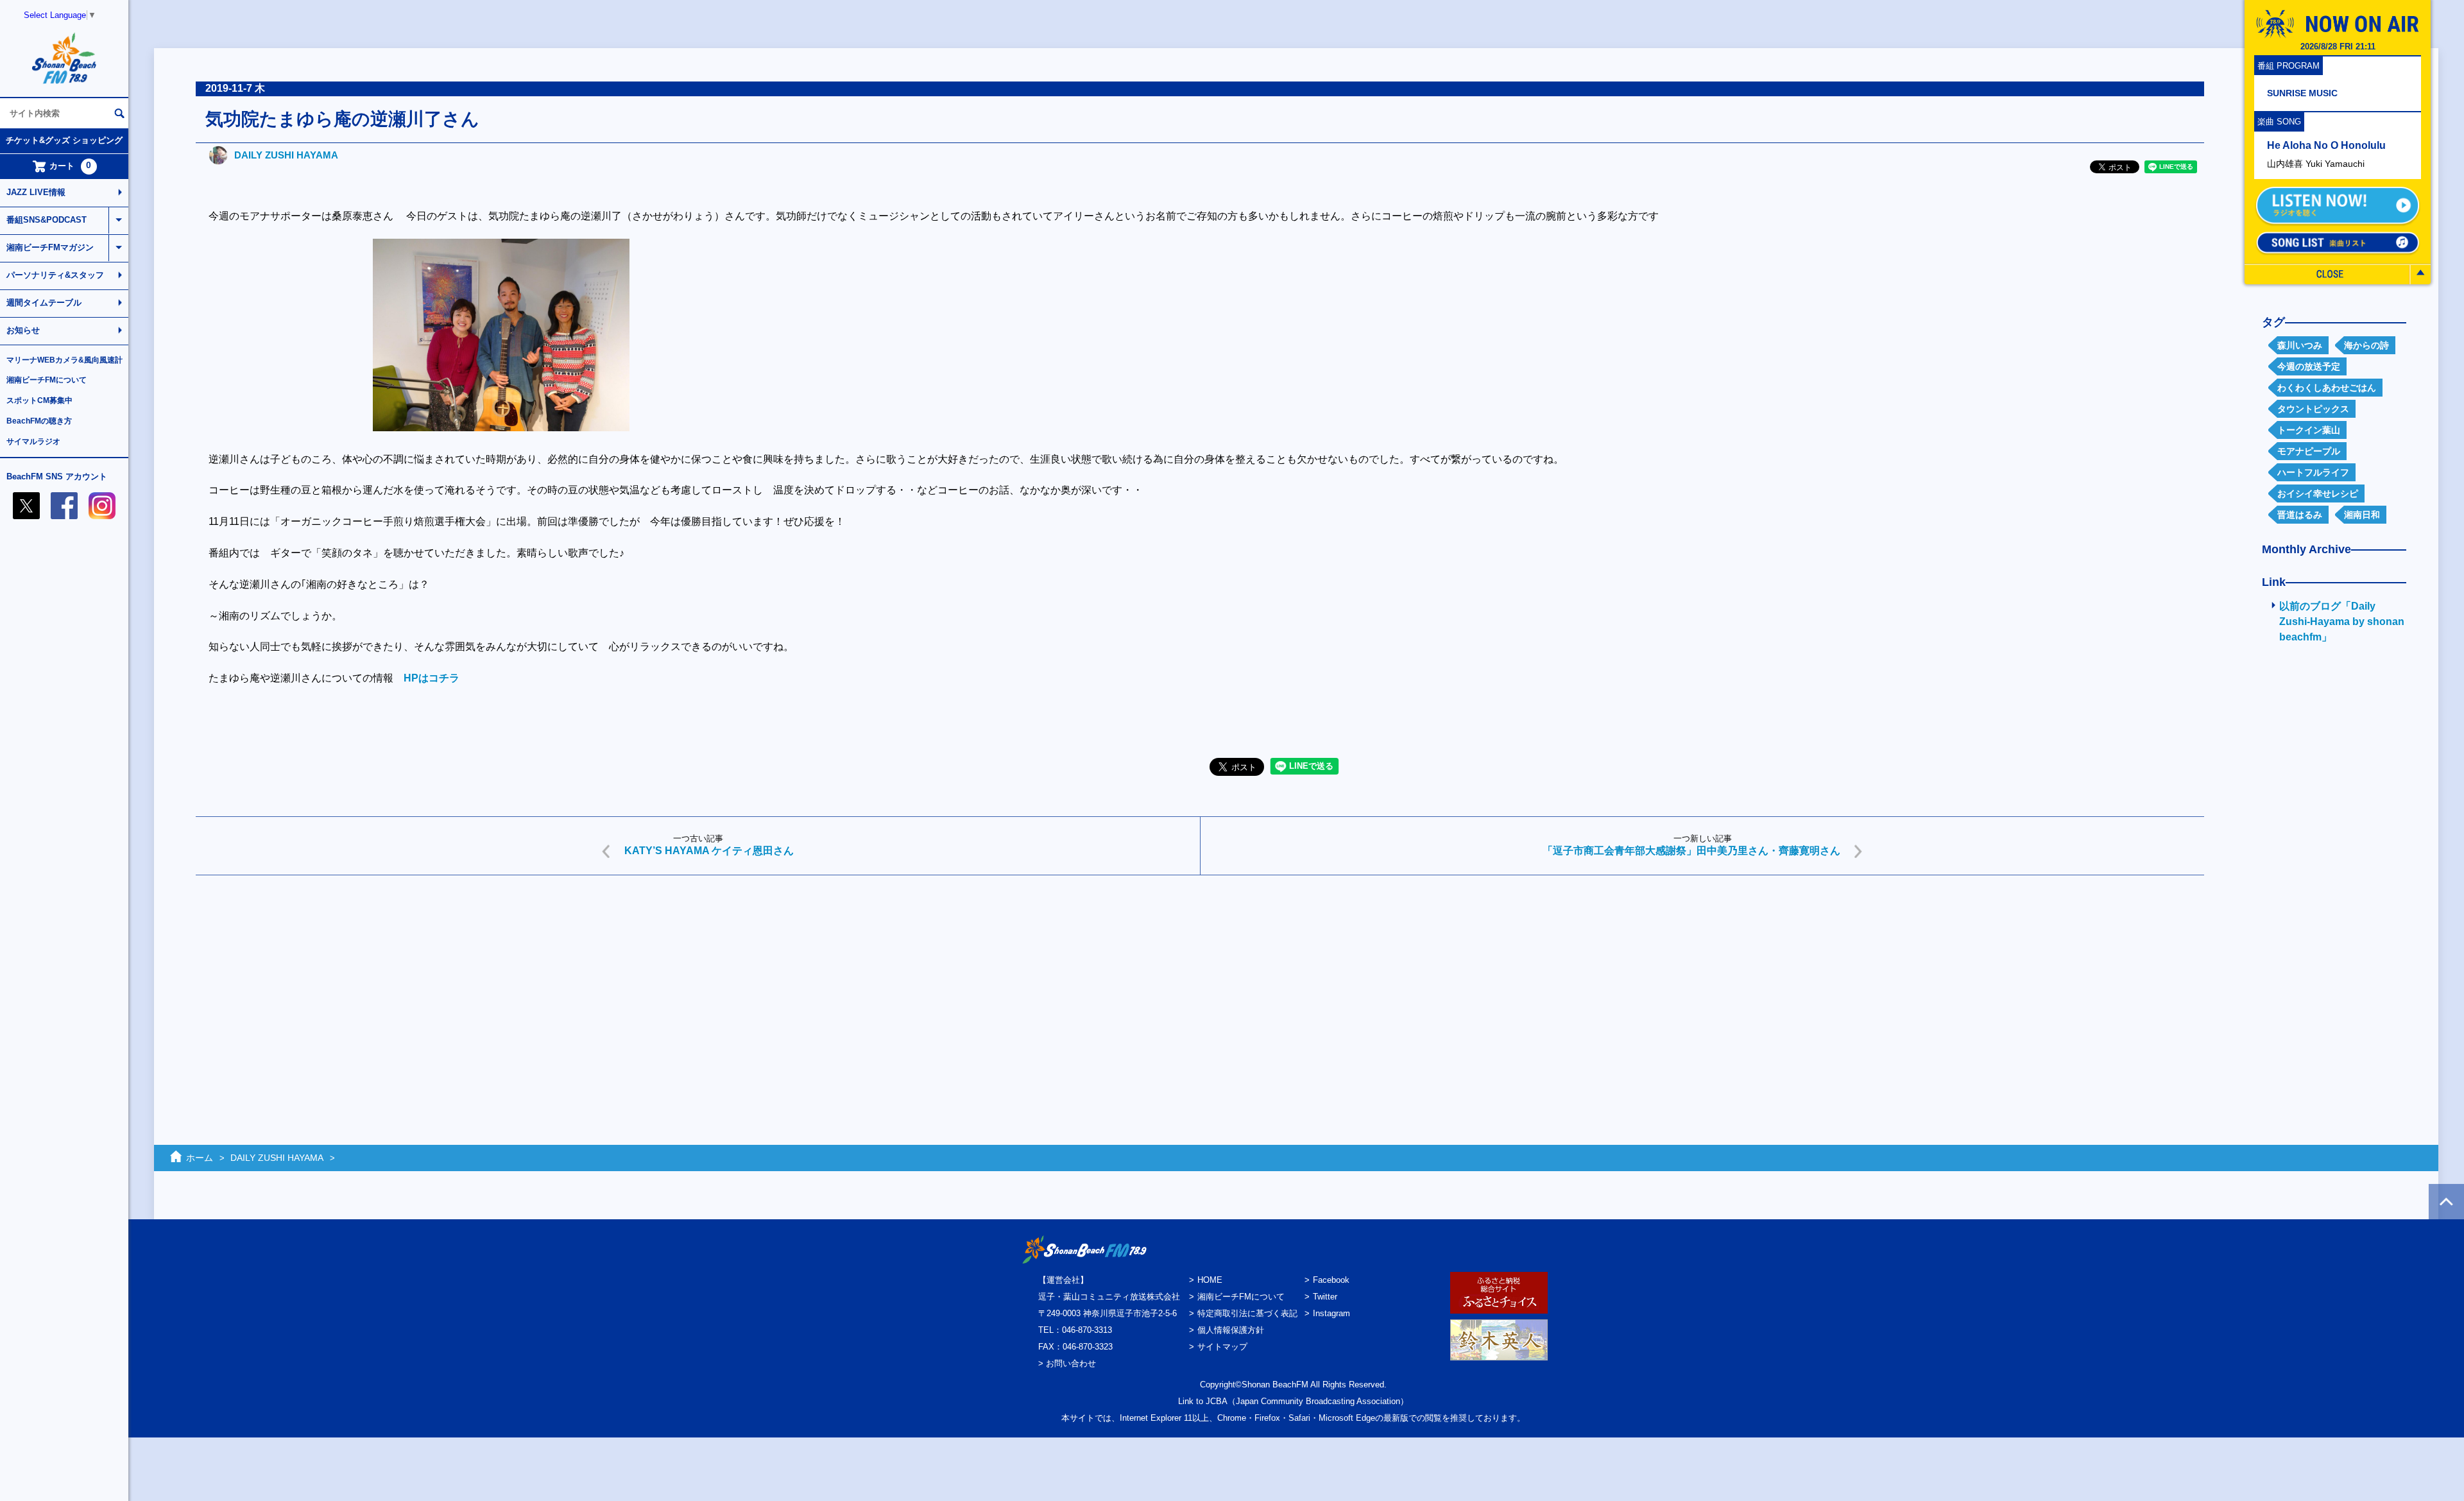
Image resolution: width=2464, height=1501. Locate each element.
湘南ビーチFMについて (47, 380)
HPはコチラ (432, 678)
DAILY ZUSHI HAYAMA (286, 155)
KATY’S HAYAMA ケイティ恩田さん (709, 851)
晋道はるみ (2300, 515)
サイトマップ (1222, 1347)
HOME (1210, 1280)
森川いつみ (2300, 345)
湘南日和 (2362, 515)
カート (71, 166)
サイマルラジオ (33, 442)
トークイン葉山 (2309, 430)
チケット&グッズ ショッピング (64, 140)
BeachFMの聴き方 (39, 421)
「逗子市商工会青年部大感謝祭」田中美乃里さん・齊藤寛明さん (1691, 851)
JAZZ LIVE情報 (36, 192)
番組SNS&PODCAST (47, 220)
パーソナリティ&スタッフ (55, 275)
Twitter (1325, 1297)
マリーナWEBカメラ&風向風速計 (64, 360)
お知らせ (23, 330)
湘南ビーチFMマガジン (50, 247)
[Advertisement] (581, 984)
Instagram (1331, 1313)
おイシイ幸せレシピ (2318, 493)
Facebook (1331, 1280)
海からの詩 (2366, 345)
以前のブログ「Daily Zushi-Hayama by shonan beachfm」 (2342, 622)
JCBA (1217, 1401)
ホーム (200, 1158)
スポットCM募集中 (39, 400)
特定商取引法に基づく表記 (1247, 1313)
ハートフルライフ (2313, 472)
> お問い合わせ (1067, 1363)
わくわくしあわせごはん (2327, 388)
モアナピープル (2309, 451)
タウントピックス (2313, 409)
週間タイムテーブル (44, 303)
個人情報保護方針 (1231, 1330)
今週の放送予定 (2309, 366)
